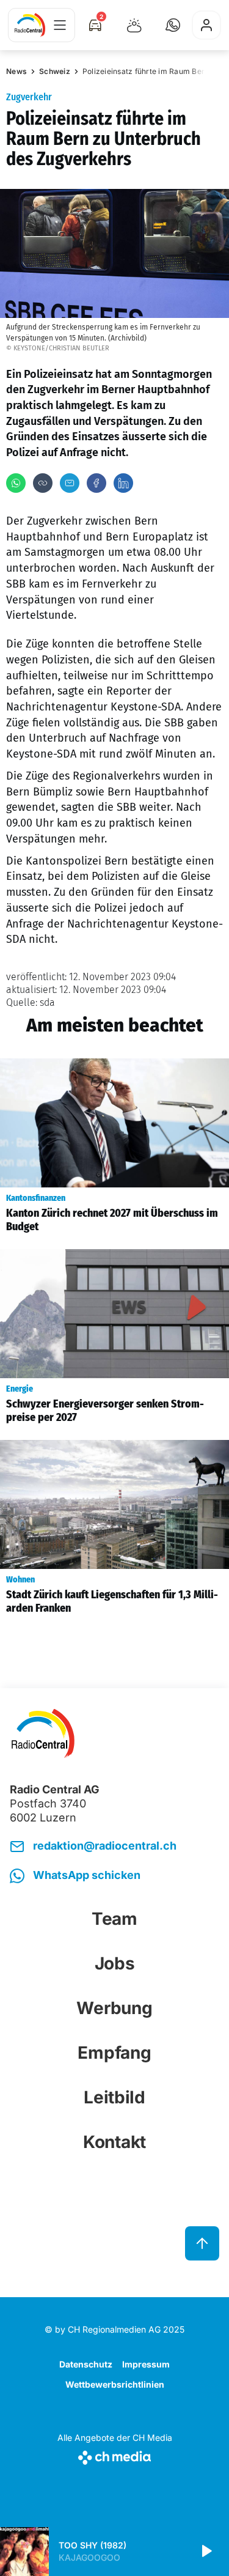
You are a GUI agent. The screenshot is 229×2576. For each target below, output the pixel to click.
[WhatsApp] (16, 483)
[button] (173, 25)
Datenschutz (86, 2364)
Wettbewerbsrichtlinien (115, 2384)
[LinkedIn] (123, 483)
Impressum (146, 2364)
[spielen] (206, 2552)
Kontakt (114, 2142)
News (16, 71)
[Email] (70, 483)
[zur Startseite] (30, 25)
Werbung (114, 2008)
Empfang (114, 2053)
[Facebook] (96, 483)
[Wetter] (134, 25)
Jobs (115, 1963)
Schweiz (55, 71)
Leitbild (114, 2097)
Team (114, 1919)
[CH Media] (115, 2455)
